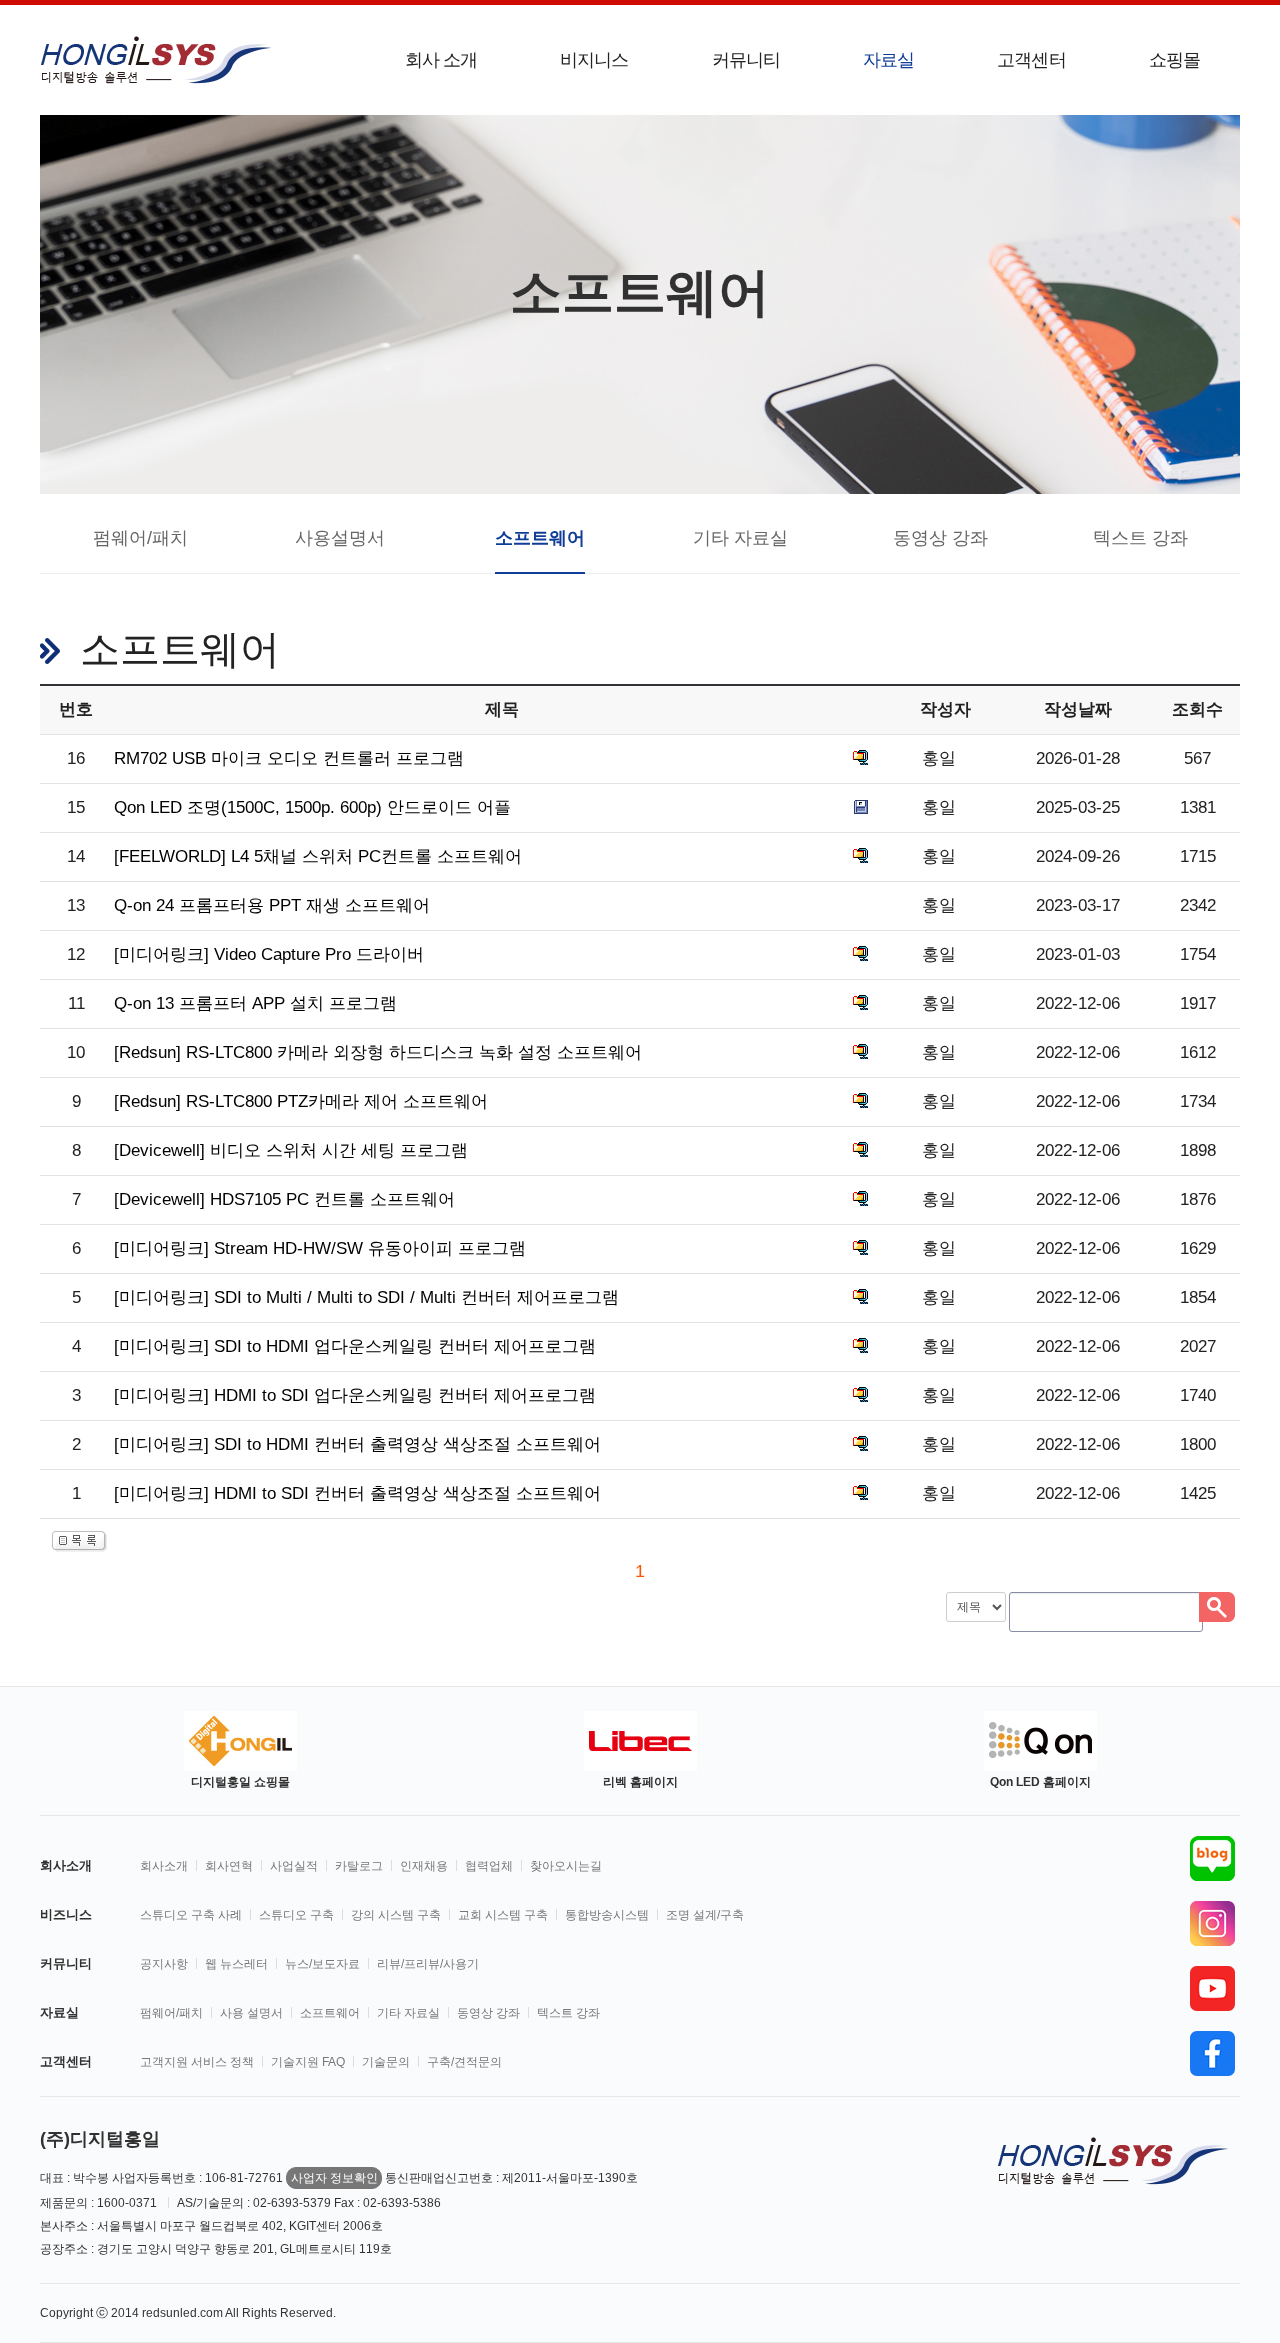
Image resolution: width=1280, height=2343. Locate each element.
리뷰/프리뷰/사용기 (428, 1964)
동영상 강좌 (940, 538)
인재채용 (424, 1866)
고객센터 (1031, 60)
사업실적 (294, 1866)
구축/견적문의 (464, 2062)
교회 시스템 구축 (503, 1915)
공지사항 (164, 1964)
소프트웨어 (540, 538)
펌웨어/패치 (140, 538)
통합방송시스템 (607, 1915)
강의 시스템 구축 (396, 1915)
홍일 (939, 758)
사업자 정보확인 (334, 2178)
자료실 (888, 60)
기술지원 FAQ (308, 2062)
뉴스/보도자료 (322, 1964)
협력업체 (489, 1866)
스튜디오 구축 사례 (191, 1915)
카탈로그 (359, 1866)
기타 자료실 (740, 538)
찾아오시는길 (566, 1866)
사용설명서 (340, 538)
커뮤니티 (746, 60)
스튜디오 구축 (296, 1915)
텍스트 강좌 (1140, 538)
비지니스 (594, 60)
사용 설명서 (251, 2013)
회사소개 (164, 1866)
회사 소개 (441, 60)
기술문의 (386, 2062)
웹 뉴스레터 (236, 1964)
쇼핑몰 (1174, 60)
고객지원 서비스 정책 (197, 2062)
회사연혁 (229, 1866)
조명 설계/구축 (705, 1915)
